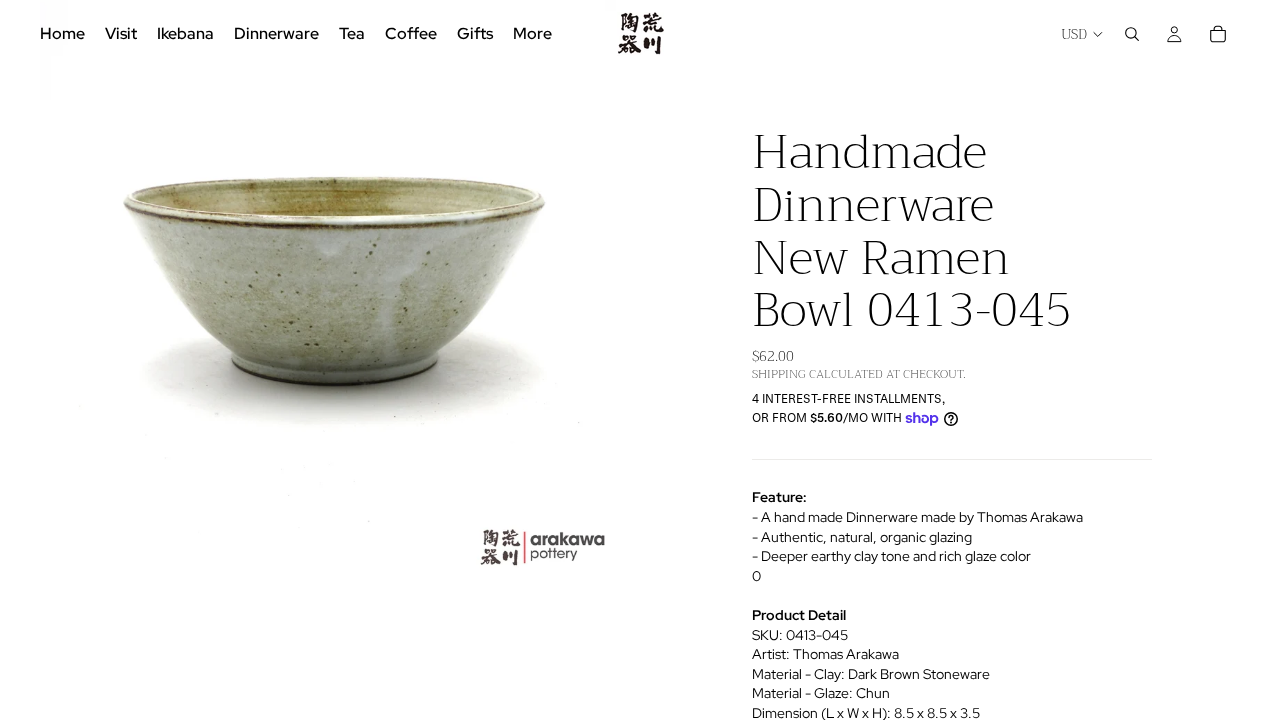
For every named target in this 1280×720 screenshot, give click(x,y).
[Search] (1132, 34)
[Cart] (1218, 34)
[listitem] (532, 34)
